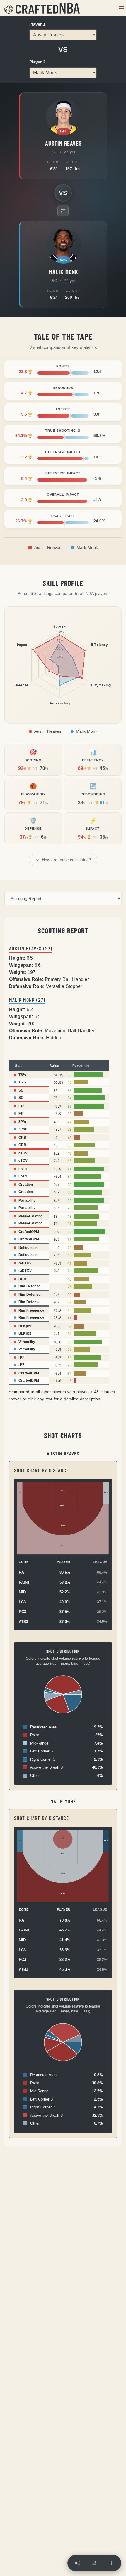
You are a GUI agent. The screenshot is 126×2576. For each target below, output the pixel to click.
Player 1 (37, 24)
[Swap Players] (63, 211)
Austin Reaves (48, 548)
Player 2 (37, 62)
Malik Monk (87, 548)
